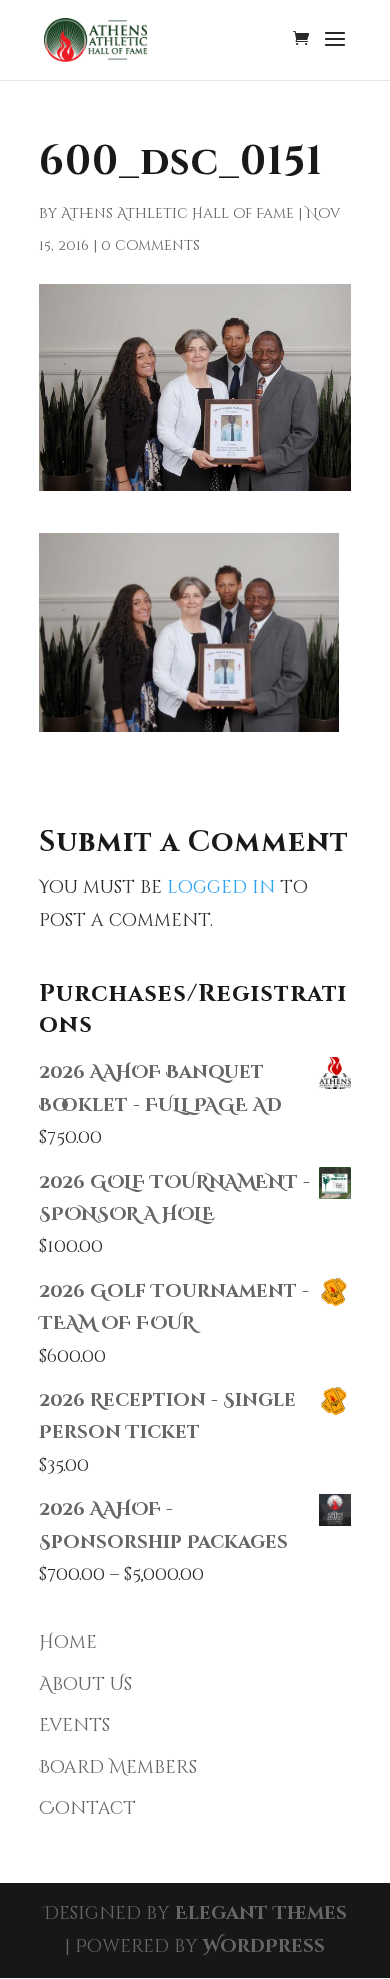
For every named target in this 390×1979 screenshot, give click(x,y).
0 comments (150, 245)
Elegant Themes (261, 1913)
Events (74, 1725)
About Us (85, 1684)
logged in (221, 887)
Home (68, 1642)
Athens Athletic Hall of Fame (177, 213)
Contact (87, 1808)
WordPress (264, 1946)
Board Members (118, 1767)
